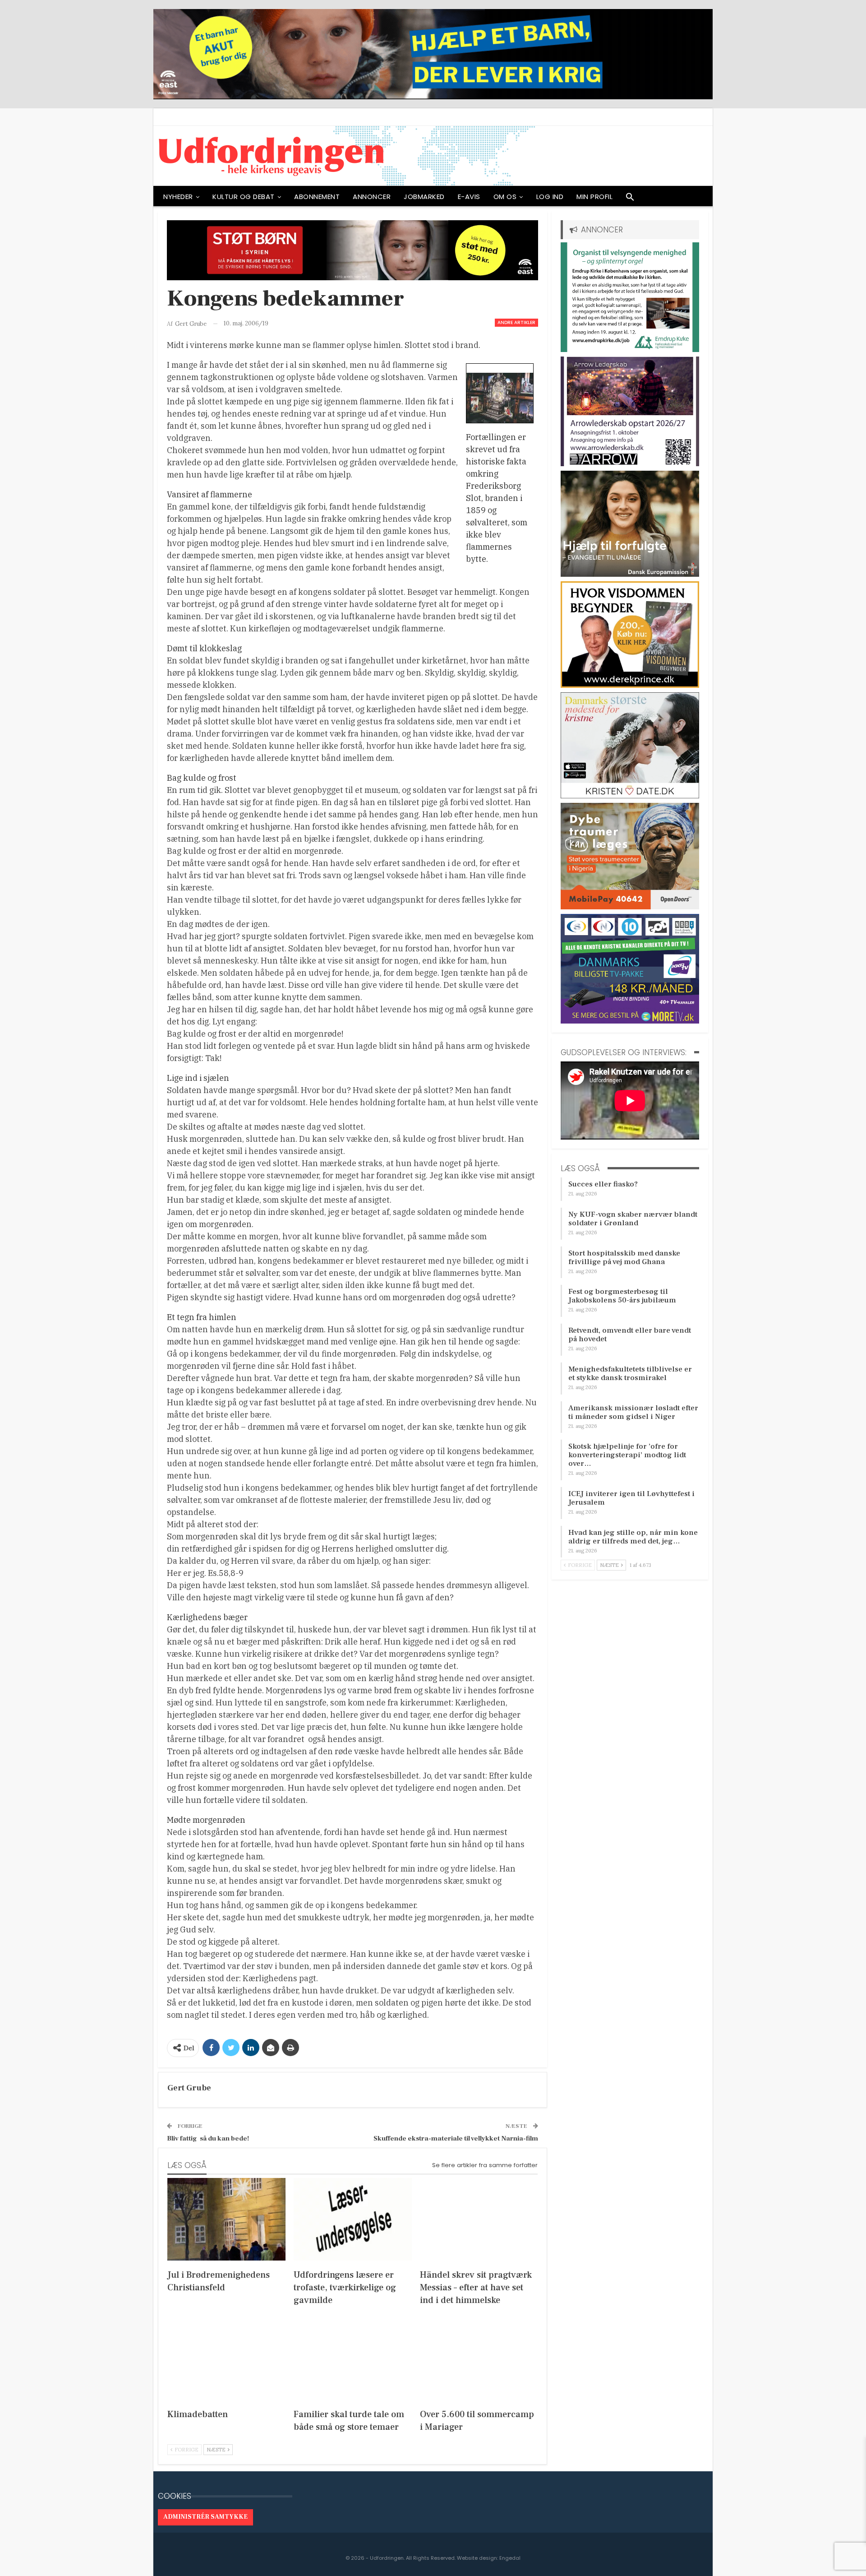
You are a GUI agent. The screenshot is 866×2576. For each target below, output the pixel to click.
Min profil (594, 197)
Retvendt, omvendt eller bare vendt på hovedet (630, 1335)
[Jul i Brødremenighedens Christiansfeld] (226, 2219)
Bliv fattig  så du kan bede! (208, 2138)
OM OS (505, 197)
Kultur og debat (244, 197)
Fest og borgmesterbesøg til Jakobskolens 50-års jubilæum (622, 1296)
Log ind (550, 197)
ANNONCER (372, 197)
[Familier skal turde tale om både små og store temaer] (353, 2359)
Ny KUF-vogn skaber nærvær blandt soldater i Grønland (633, 1219)
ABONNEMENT (317, 197)
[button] (630, 199)
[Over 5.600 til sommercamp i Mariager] (479, 2359)
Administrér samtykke (205, 2517)
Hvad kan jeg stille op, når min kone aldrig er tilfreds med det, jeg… (633, 1537)
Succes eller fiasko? (603, 1184)
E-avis (469, 197)
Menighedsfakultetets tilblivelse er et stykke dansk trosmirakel (630, 1374)
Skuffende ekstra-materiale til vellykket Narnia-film (456, 2138)
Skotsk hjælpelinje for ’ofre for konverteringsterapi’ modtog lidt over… (627, 1455)
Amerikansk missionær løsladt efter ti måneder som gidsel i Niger (633, 1412)
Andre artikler (516, 322)
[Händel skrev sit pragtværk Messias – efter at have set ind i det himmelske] (479, 2219)
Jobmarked (424, 197)
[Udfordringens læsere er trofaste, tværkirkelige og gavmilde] (353, 2219)
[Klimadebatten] (226, 2359)
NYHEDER (178, 197)
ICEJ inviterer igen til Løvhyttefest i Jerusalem (631, 1498)
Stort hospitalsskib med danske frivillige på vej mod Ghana (624, 1258)
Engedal (510, 2558)
